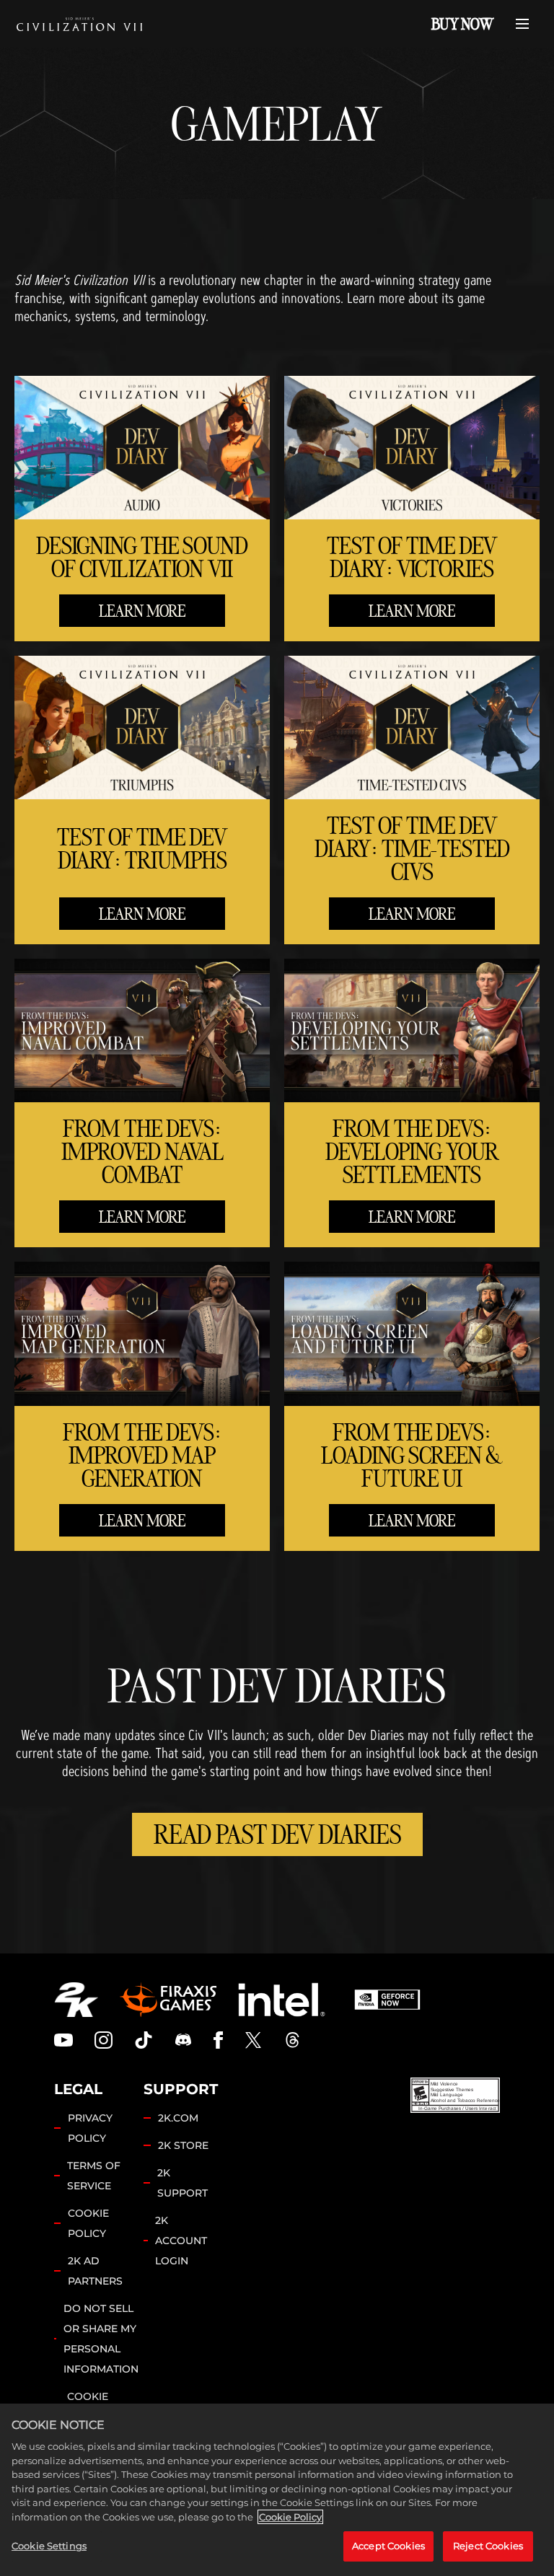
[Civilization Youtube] (63, 2040)
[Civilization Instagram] (104, 2040)
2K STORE (183, 2145)
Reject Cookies (488, 2546)
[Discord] (183, 2040)
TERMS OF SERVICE (94, 2176)
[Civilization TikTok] (144, 2040)
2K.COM (178, 2118)
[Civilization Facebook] (218, 2040)
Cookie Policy (290, 2517)
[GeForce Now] (387, 2000)
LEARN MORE (142, 611)
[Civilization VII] (79, 24)
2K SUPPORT (183, 2183)
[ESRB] (455, 2095)
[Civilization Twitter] (253, 2040)
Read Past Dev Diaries (277, 1834)
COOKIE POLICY (88, 2223)
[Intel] (282, 2000)
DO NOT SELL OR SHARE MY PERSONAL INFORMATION (101, 2339)
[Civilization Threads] (293, 2040)
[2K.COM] (76, 2000)
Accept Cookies (388, 2546)
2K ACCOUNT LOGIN (181, 2241)
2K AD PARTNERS (95, 2271)
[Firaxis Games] (168, 2000)
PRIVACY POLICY (90, 2128)
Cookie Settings (49, 2546)
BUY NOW (462, 24)
